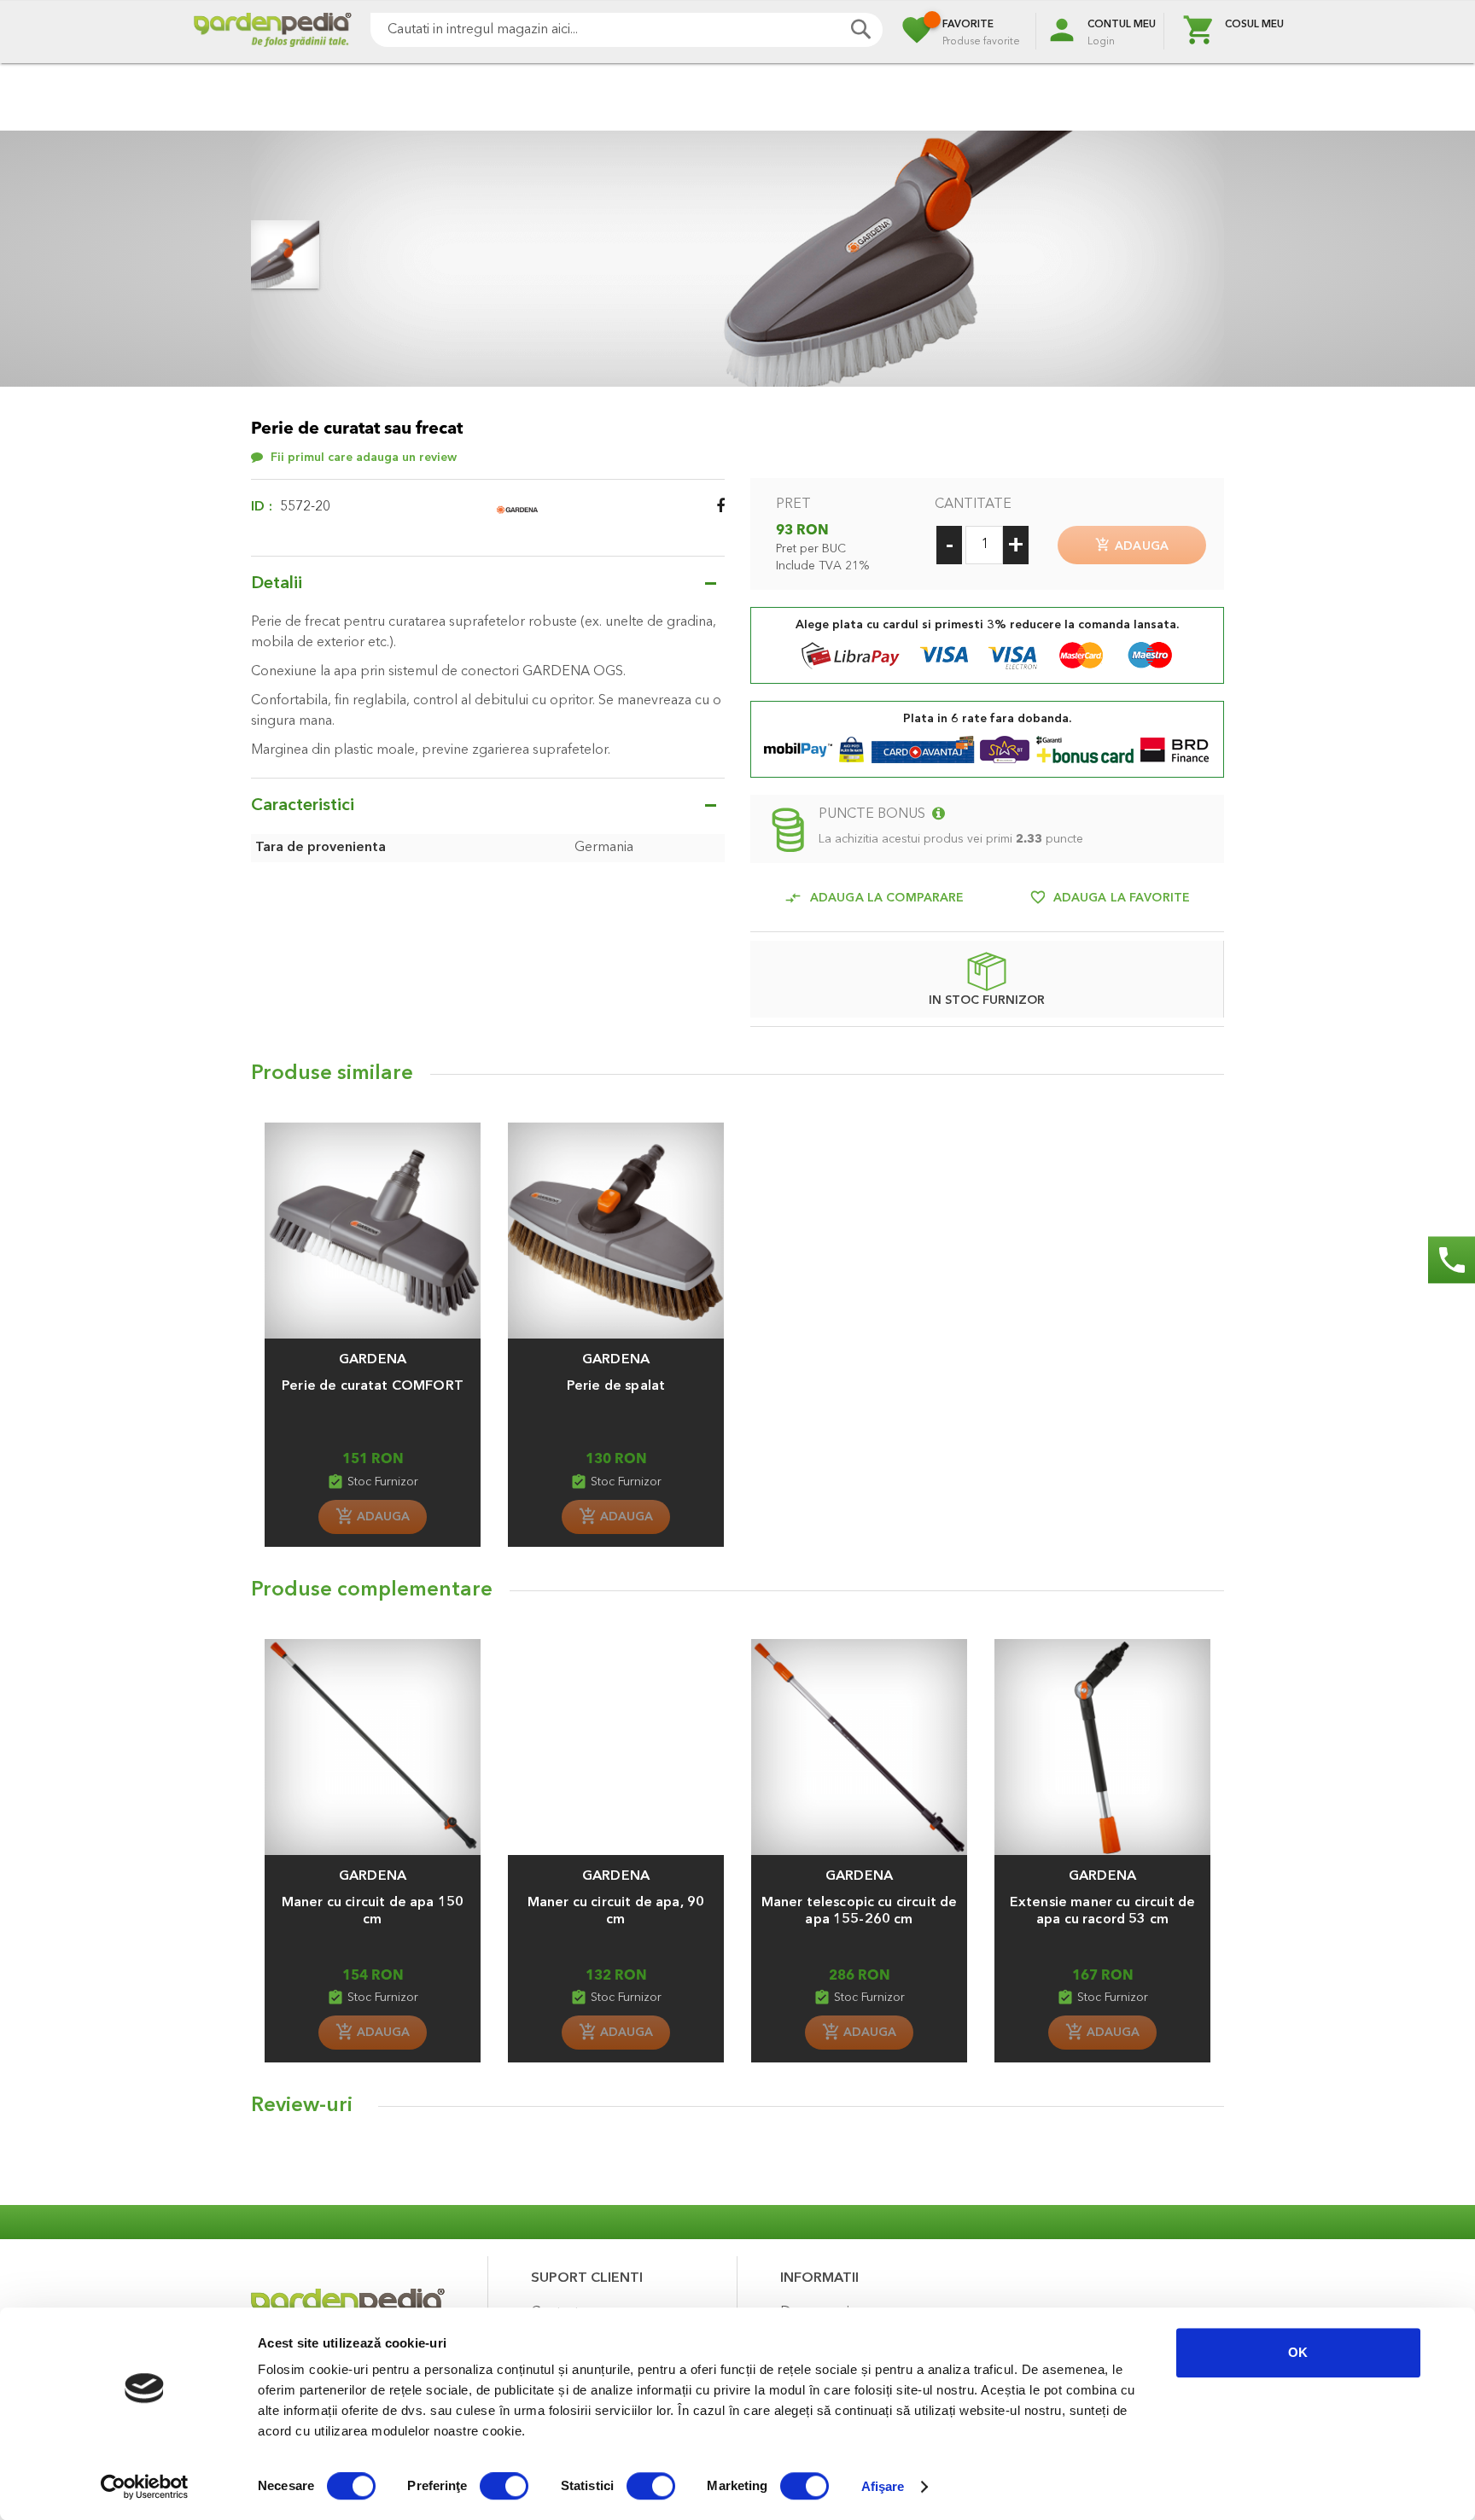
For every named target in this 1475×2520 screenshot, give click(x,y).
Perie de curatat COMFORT (373, 1386)
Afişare (883, 2486)
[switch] (504, 2488)
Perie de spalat (616, 1386)
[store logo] (272, 32)
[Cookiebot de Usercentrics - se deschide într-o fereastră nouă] (145, 2487)
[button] (373, 1351)
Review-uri (302, 2106)
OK (1298, 2352)
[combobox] (627, 30)
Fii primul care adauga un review (364, 458)
